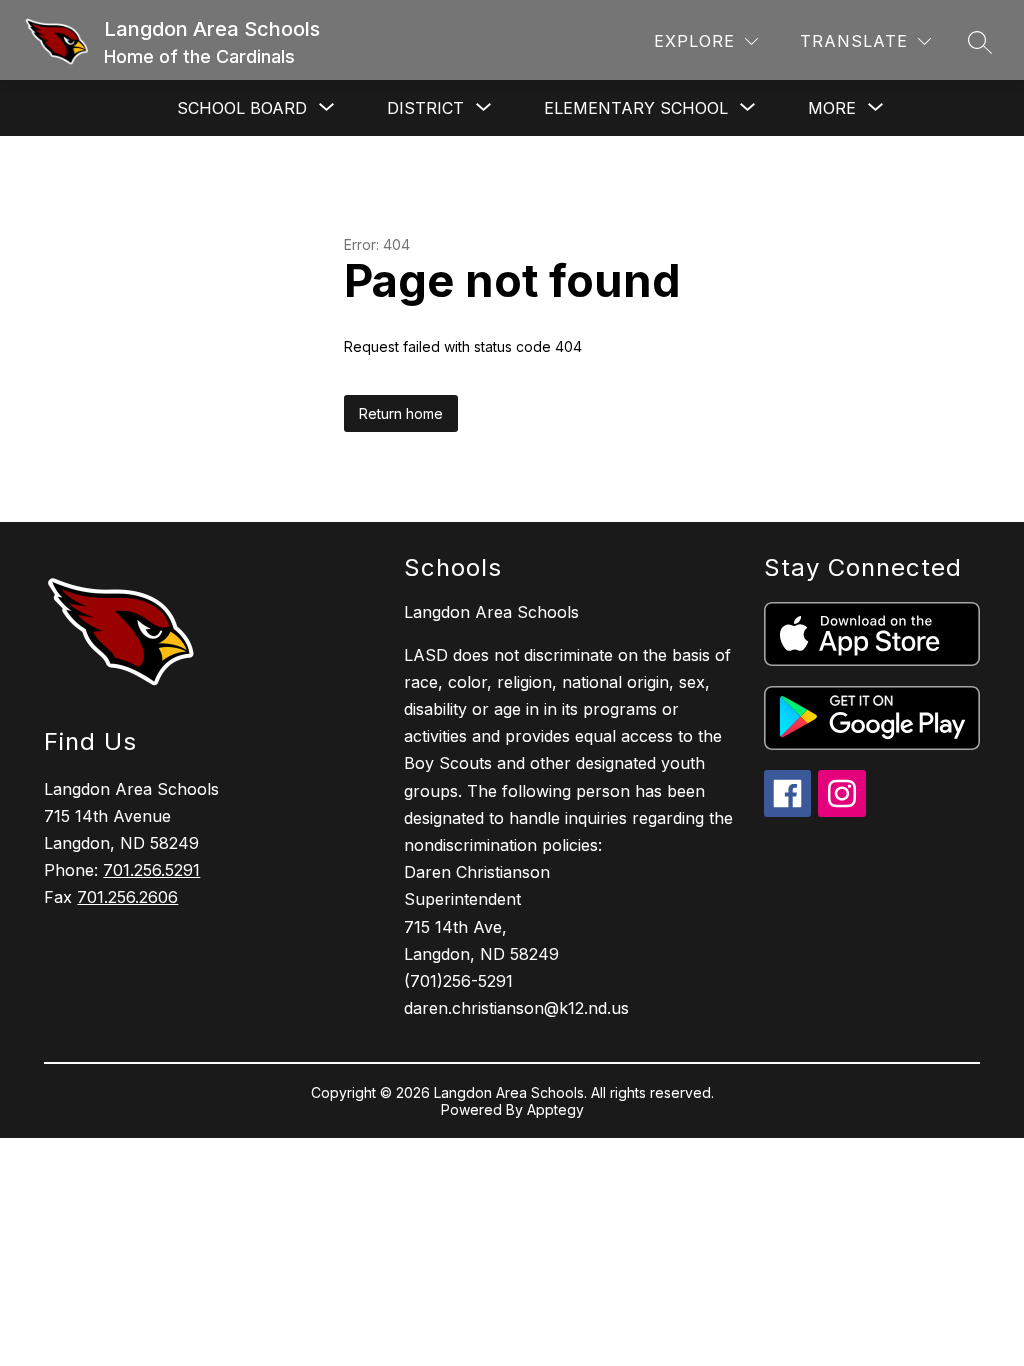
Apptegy (555, 1109)
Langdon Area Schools (491, 612)
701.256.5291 (151, 870)
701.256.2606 (127, 897)
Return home (401, 413)
